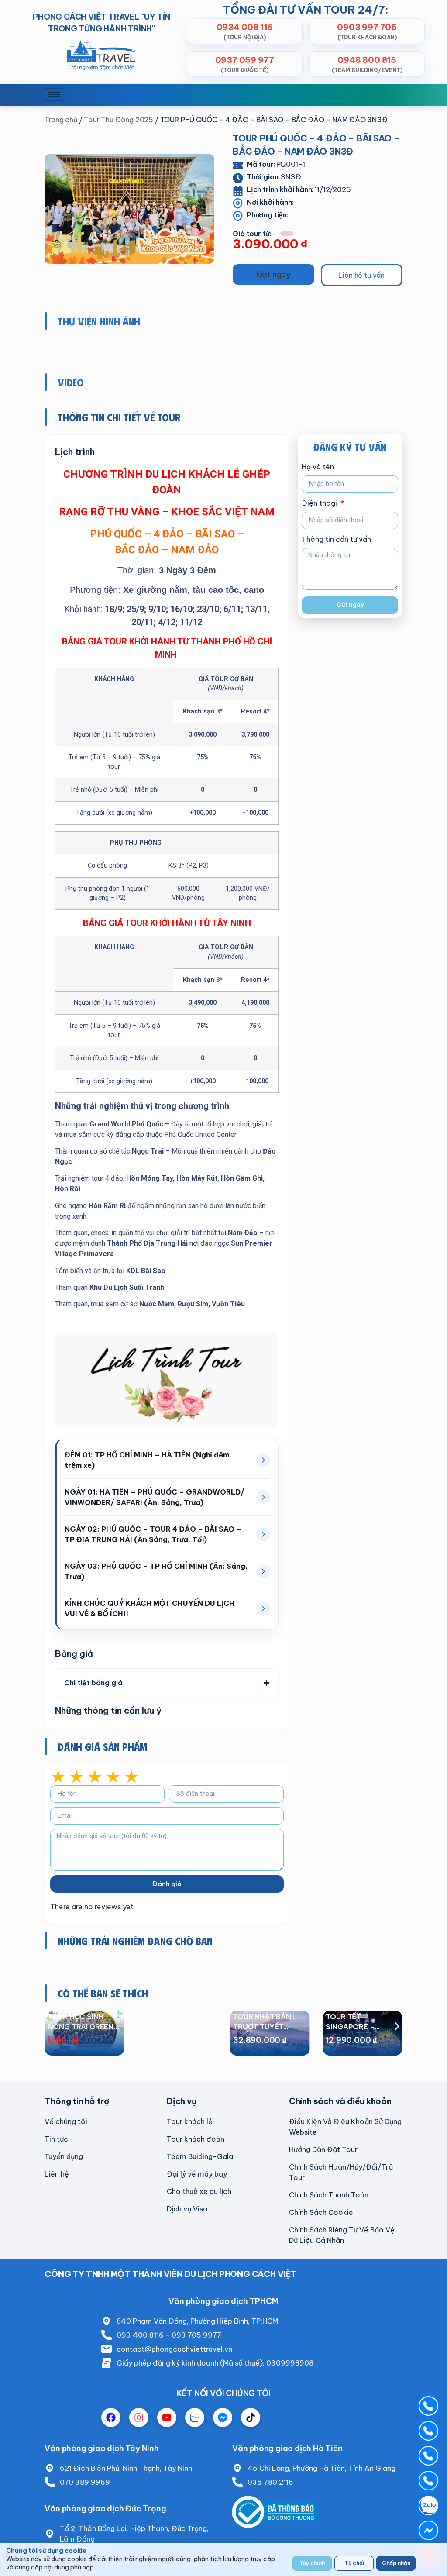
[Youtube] (167, 2418)
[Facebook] (111, 2418)
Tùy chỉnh (312, 2563)
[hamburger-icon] (54, 95)
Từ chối (354, 2563)
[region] (223, 2559)
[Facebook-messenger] (223, 2418)
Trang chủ (61, 120)
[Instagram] (139, 2418)
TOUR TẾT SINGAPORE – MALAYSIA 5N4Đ (263, 2027)
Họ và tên (318, 467)
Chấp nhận (396, 2563)
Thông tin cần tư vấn (336, 540)
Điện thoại (320, 503)
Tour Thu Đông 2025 (119, 120)
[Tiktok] (251, 2418)
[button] (273, 274)
